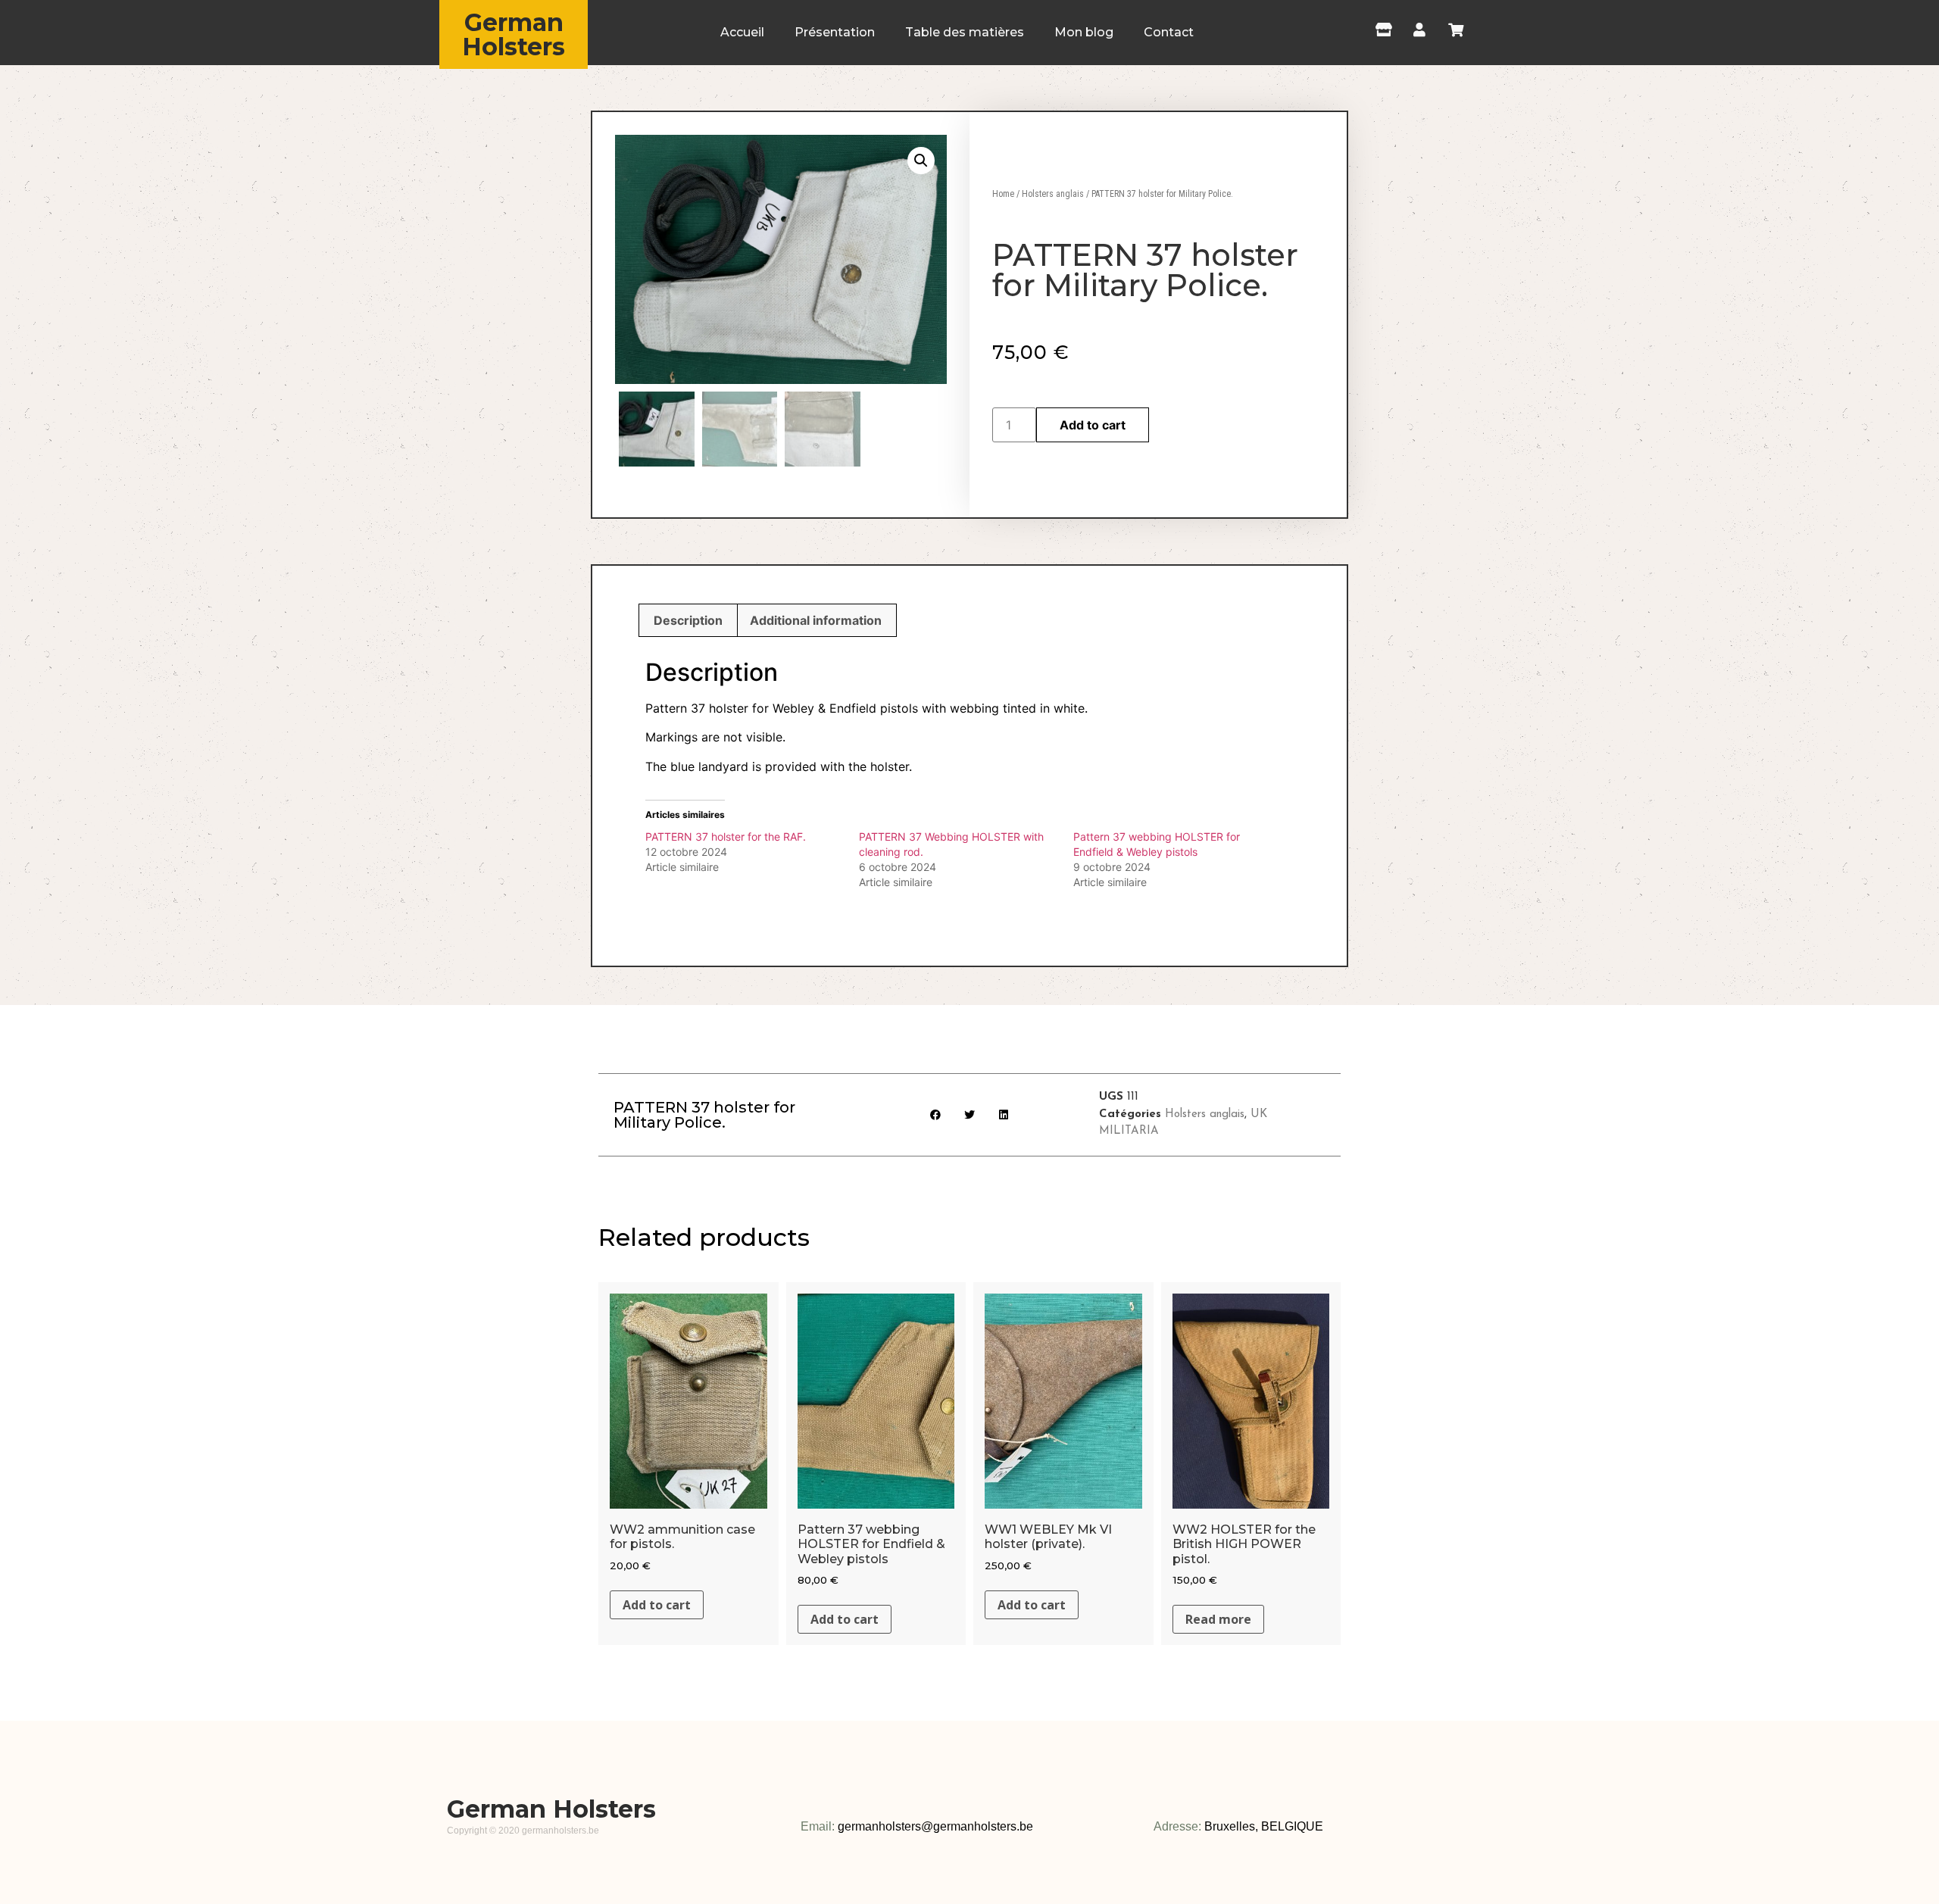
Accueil (742, 32)
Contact (1169, 32)
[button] (936, 1114)
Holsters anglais (1053, 194)
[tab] (688, 620)
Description (688, 620)
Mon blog (1084, 32)
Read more (1218, 1619)
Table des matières (965, 32)
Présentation (835, 32)
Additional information (816, 620)
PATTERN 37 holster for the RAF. (726, 837)
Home (1003, 194)
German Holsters (514, 34)
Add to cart (1093, 425)
